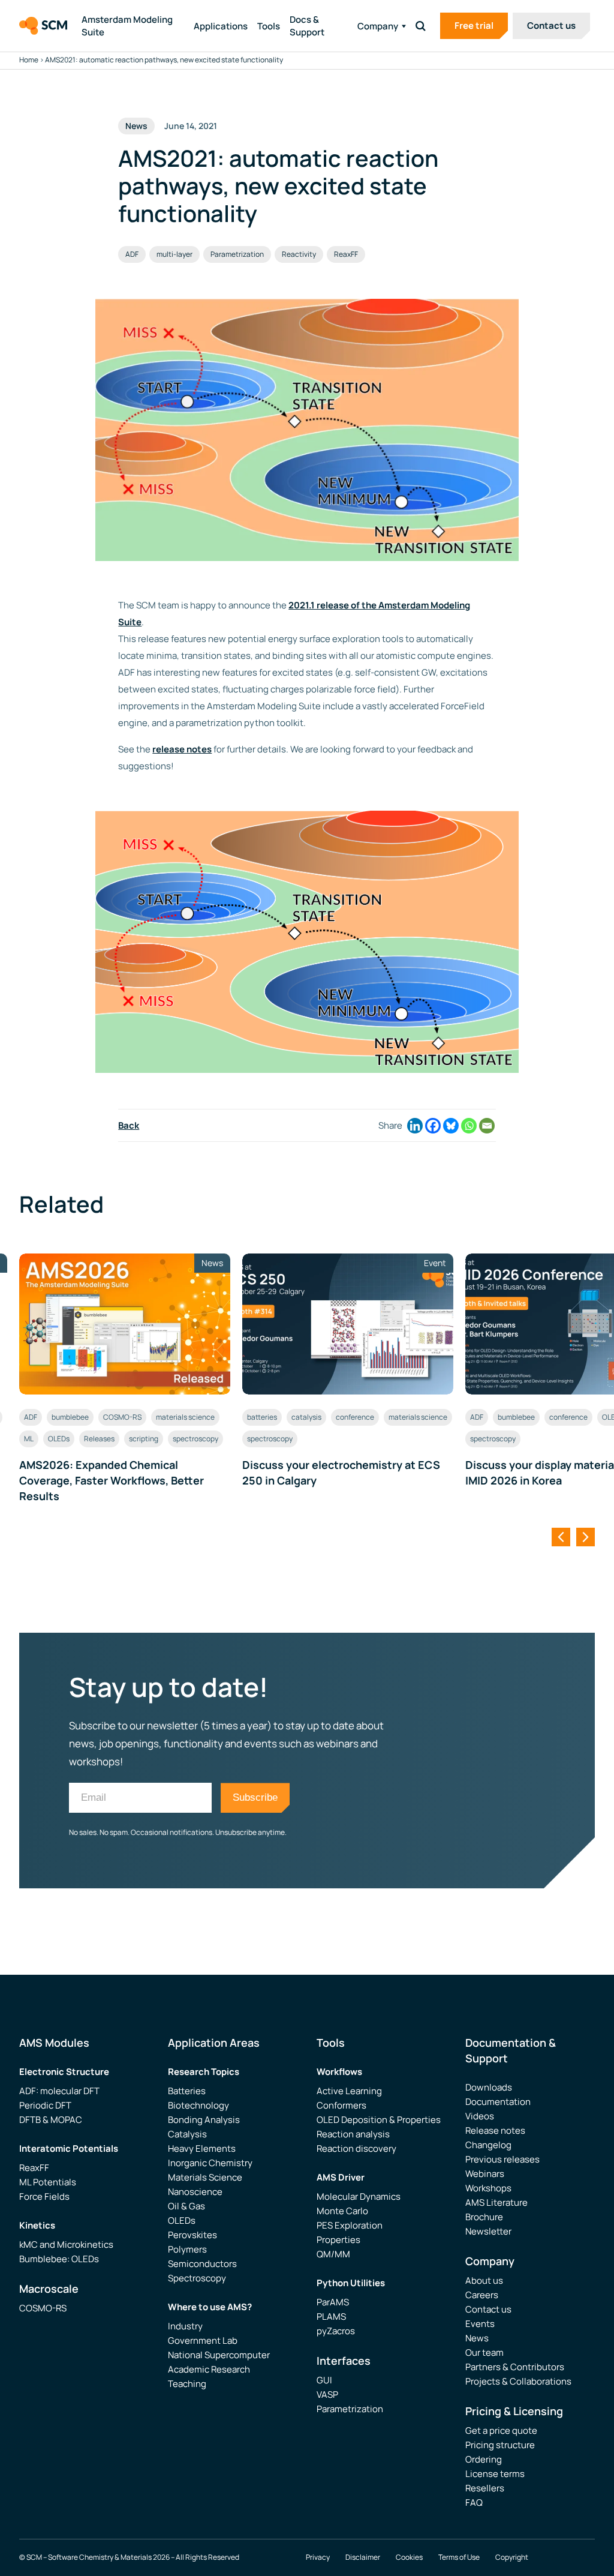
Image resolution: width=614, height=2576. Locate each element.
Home (29, 60)
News (477, 2338)
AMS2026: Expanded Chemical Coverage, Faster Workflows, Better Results (112, 1480)
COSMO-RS (122, 1417)
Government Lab (203, 2340)
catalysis (306, 1417)
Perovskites (192, 2235)
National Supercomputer (219, 2355)
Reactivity (299, 254)
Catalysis (187, 2134)
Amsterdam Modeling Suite (127, 26)
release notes (182, 749)
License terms (495, 2474)
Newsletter (488, 2231)
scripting (144, 1439)
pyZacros (336, 2331)
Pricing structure (500, 2445)
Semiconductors (202, 2264)
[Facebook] (433, 1126)
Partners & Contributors (515, 2367)
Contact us (551, 26)
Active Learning (349, 2091)
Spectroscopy (197, 2278)
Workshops (488, 2188)
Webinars (485, 2174)
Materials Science (205, 2177)
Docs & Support (307, 26)
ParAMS (333, 2302)
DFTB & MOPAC (51, 2120)
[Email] (487, 1126)
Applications (221, 26)
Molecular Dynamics (359, 2196)
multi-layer (174, 254)
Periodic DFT (45, 2105)
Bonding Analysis (204, 2120)
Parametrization (237, 254)
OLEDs (59, 1439)
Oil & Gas (186, 2206)
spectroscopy (195, 1439)
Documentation (498, 2102)
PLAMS (331, 2316)
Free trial (474, 26)
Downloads (489, 2087)
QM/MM (333, 2254)
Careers (482, 2295)
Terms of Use (459, 2557)
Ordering (484, 2459)
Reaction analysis (353, 2134)
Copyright (512, 2557)
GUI (324, 2380)
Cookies (409, 2557)
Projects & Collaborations (518, 2381)
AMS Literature (496, 2202)
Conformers (341, 2105)
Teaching (187, 2384)
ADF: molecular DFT (59, 2091)
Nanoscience (195, 2192)
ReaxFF (346, 254)
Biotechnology (198, 2105)
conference (355, 1417)
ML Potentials (48, 2182)
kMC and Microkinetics (66, 2244)
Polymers (187, 2249)
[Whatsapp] (469, 1126)
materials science (185, 1417)
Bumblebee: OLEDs (59, 2259)
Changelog (488, 2145)
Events (480, 2324)
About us (484, 2280)
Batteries (187, 2091)
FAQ (474, 2502)
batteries (262, 1417)
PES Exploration (350, 2225)
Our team (484, 2352)
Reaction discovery (356, 2148)
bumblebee (70, 1417)
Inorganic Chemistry (210, 2163)
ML (29, 1439)
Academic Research (209, 2369)
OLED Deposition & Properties (379, 2120)
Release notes (495, 2130)
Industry (185, 2326)
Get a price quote (501, 2430)
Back (129, 1125)
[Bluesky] (451, 1126)
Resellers (485, 2488)
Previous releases (502, 2159)
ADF (132, 254)
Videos (480, 2116)
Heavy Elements (202, 2148)
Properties (338, 2240)
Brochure (484, 2217)
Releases (99, 1439)
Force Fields (44, 2196)
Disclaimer (363, 2557)
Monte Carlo (342, 2211)
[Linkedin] (415, 1126)
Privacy (318, 2557)
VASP (327, 2394)
